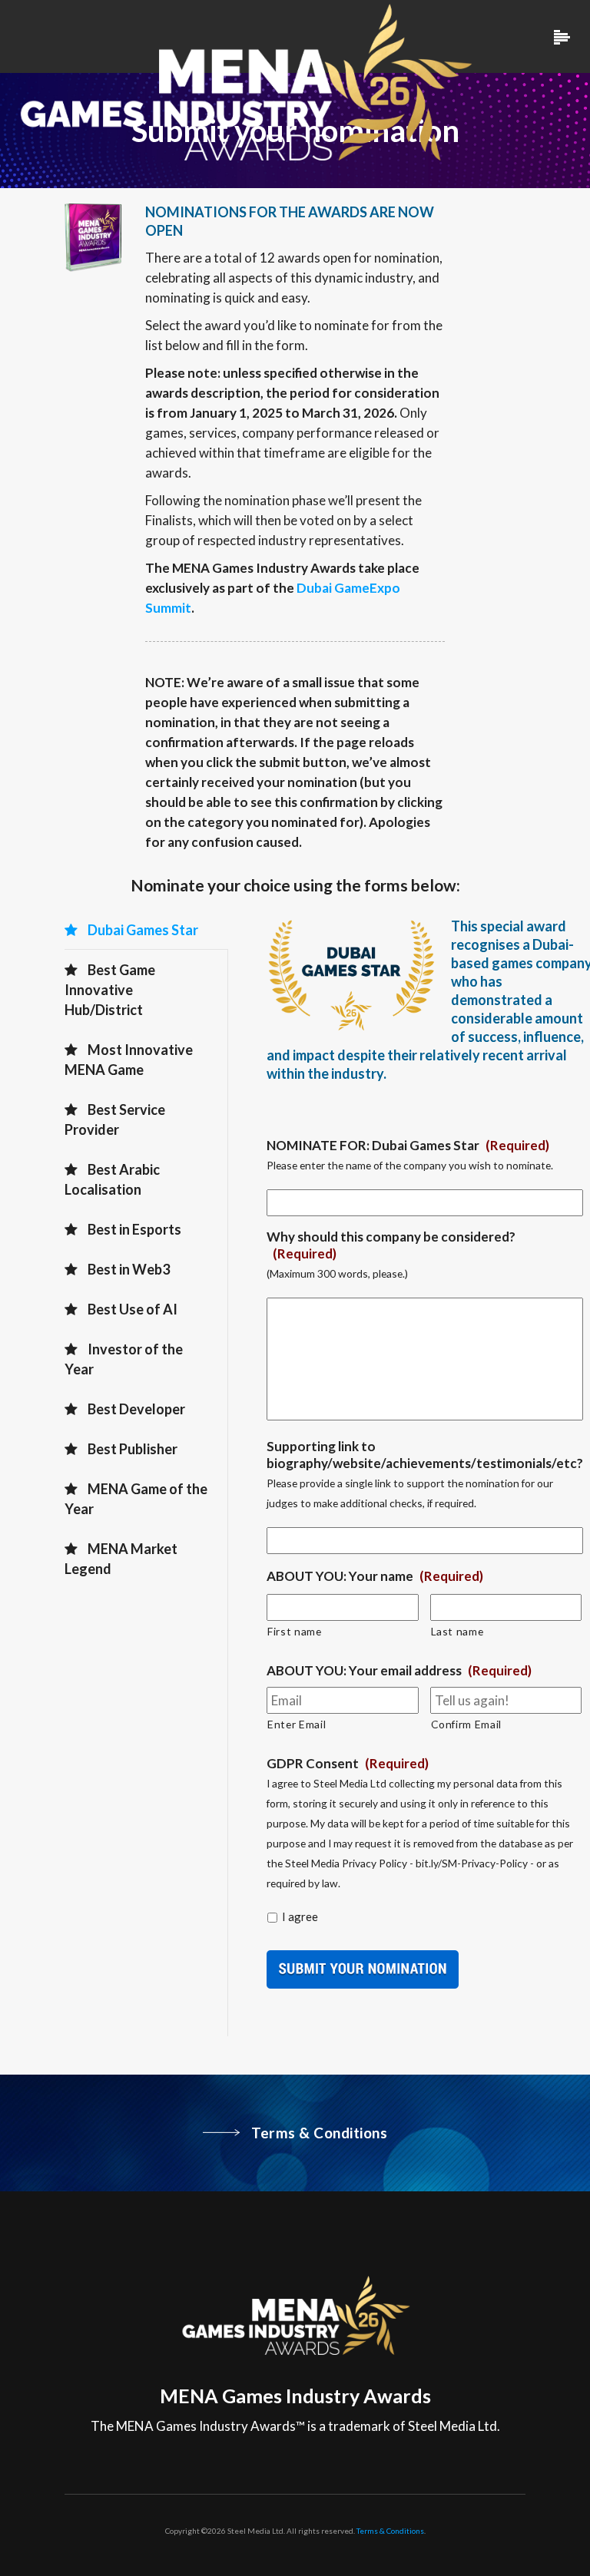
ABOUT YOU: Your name (375, 1576)
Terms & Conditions (390, 2531)
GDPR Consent (348, 1763)
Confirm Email (467, 1724)
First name (295, 1631)
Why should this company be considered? (391, 1245)
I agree (300, 1916)
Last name (457, 1631)
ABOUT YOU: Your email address (399, 1670)
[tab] (146, 930)
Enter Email (297, 1724)
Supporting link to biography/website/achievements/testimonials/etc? (425, 1455)
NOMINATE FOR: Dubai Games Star (408, 1145)
